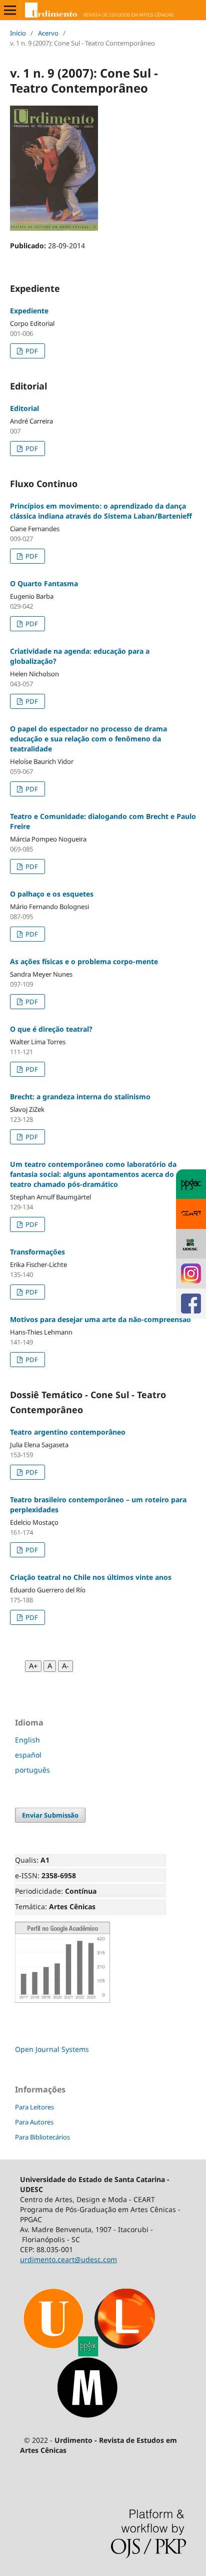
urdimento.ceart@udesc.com (68, 2259)
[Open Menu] (10, 10)
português (32, 1770)
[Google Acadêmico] (62, 2001)
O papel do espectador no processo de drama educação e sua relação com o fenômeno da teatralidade (88, 739)
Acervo (48, 33)
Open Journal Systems (52, 2049)
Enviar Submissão (50, 1815)
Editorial (24, 408)
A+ (33, 1666)
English (27, 1740)
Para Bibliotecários (42, 2137)
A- (65, 1666)
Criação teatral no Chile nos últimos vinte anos (91, 1577)
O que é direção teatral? (51, 1029)
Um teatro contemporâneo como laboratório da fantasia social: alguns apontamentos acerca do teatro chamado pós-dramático (93, 1174)
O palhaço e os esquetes (52, 894)
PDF (31, 351)
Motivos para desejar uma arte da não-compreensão (100, 1319)
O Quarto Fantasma (44, 583)
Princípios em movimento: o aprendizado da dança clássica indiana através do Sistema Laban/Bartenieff (101, 511)
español (28, 1755)
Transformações (37, 1252)
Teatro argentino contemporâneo (68, 1432)
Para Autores (34, 2122)
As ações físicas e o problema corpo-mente (84, 961)
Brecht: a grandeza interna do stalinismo (80, 1097)
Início (18, 33)
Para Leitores (34, 2107)
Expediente (29, 311)
